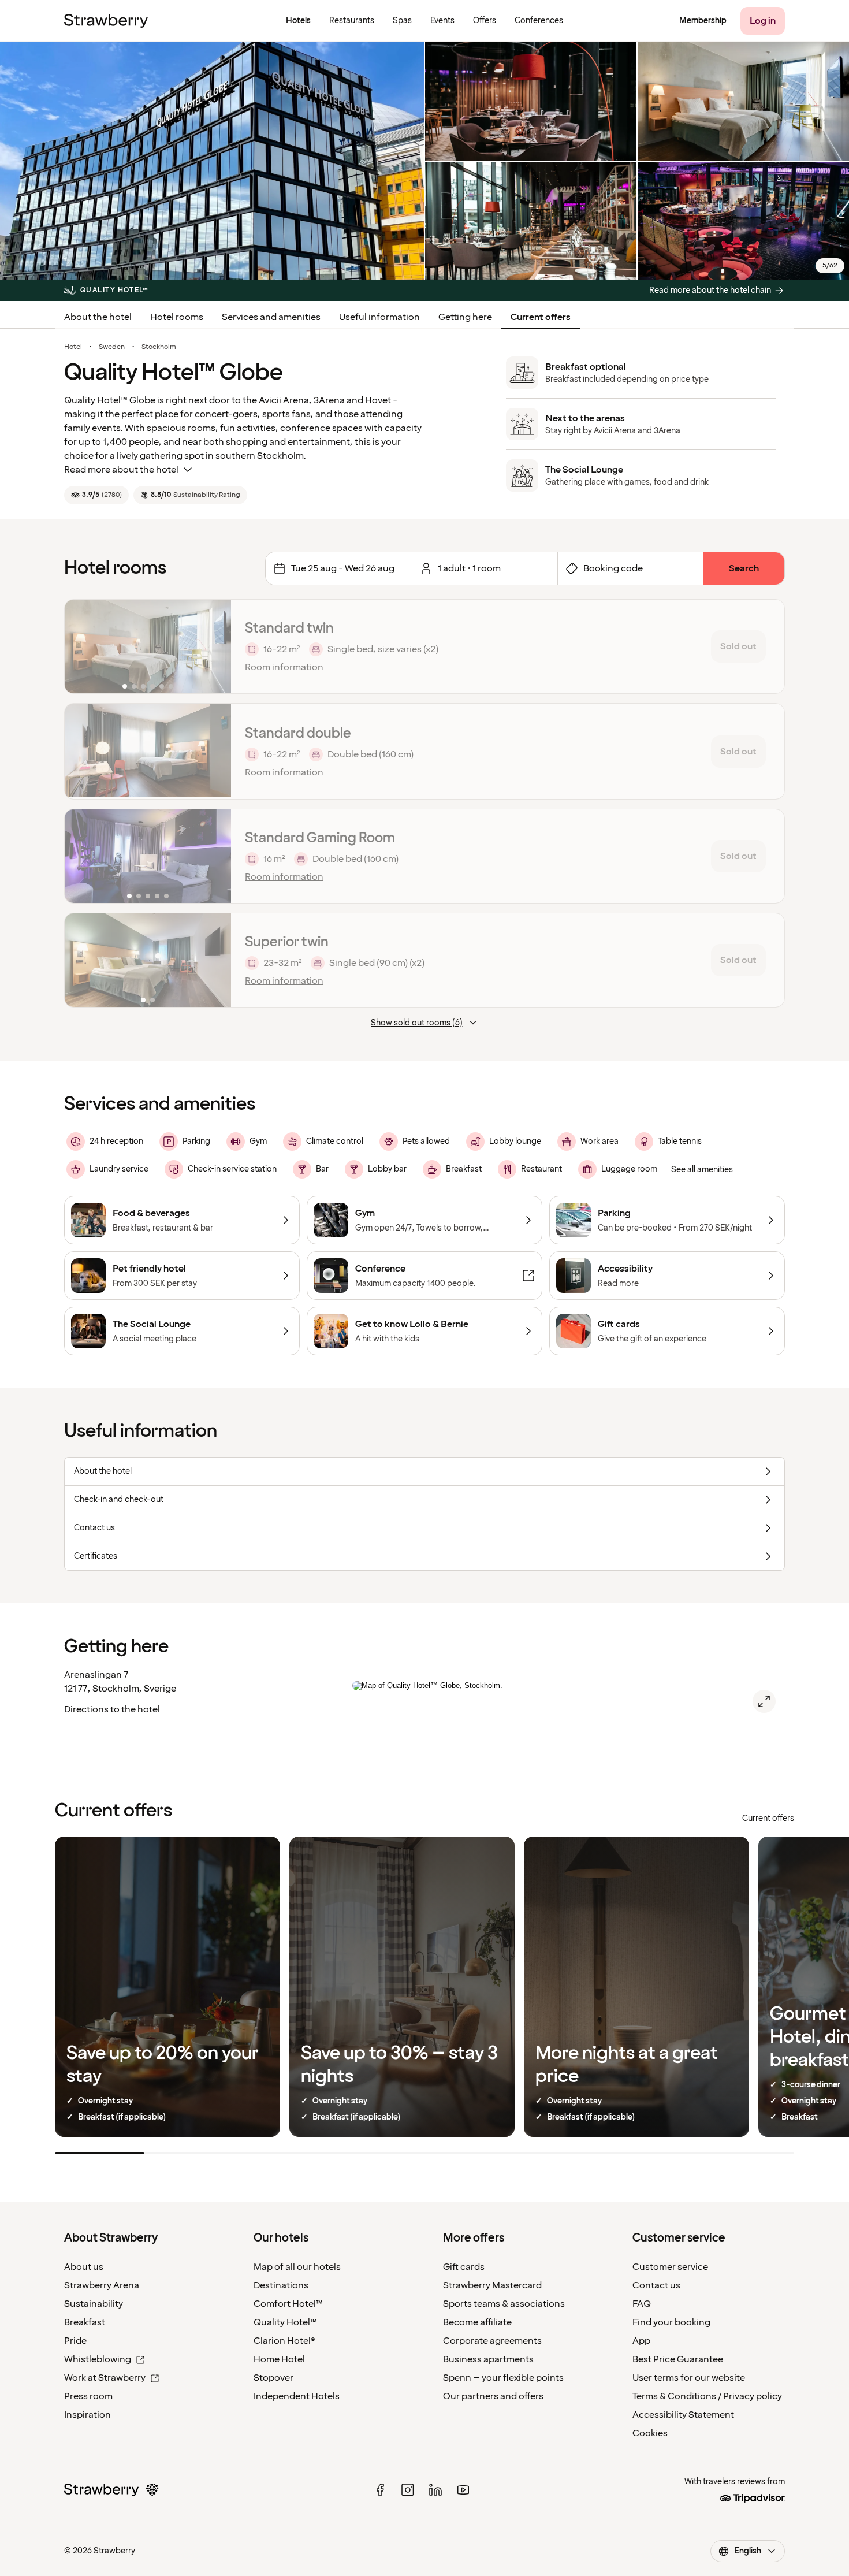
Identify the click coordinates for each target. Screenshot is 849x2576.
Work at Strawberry (105, 2378)
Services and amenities (271, 317)
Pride (75, 2341)
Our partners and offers (493, 2396)
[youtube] (463, 2490)
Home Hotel (279, 2359)
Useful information (379, 317)
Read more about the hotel (121, 470)
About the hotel (98, 317)
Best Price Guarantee (678, 2359)
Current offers (541, 317)
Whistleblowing (98, 2359)
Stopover (273, 2378)
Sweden (112, 347)
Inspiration (87, 2415)
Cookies (650, 2433)
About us (84, 2267)
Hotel (73, 347)
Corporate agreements (492, 2341)
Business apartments (488, 2359)
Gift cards (464, 2267)
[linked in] (435, 2490)
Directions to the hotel (112, 1709)
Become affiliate (477, 2322)
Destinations (281, 2285)
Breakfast (85, 2322)
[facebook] (380, 2490)
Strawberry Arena (102, 2285)
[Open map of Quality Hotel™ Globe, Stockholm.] (764, 1701)
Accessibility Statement (683, 2415)
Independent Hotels (297, 2396)
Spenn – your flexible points (503, 2378)
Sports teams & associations (504, 2304)
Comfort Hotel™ (288, 2304)
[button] (148, 646)
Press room (88, 2396)
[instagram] (408, 2490)
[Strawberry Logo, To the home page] (106, 21)
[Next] (215, 646)
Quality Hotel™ (285, 2322)
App (641, 2341)
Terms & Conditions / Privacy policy (707, 2396)
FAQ (642, 2304)
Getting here (465, 317)
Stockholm (159, 347)
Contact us (656, 2285)
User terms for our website (689, 2378)
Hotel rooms (177, 317)
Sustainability (94, 2304)
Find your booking (671, 2322)
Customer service (670, 2267)
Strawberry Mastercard (492, 2285)
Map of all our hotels (297, 2267)
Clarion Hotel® (284, 2341)
